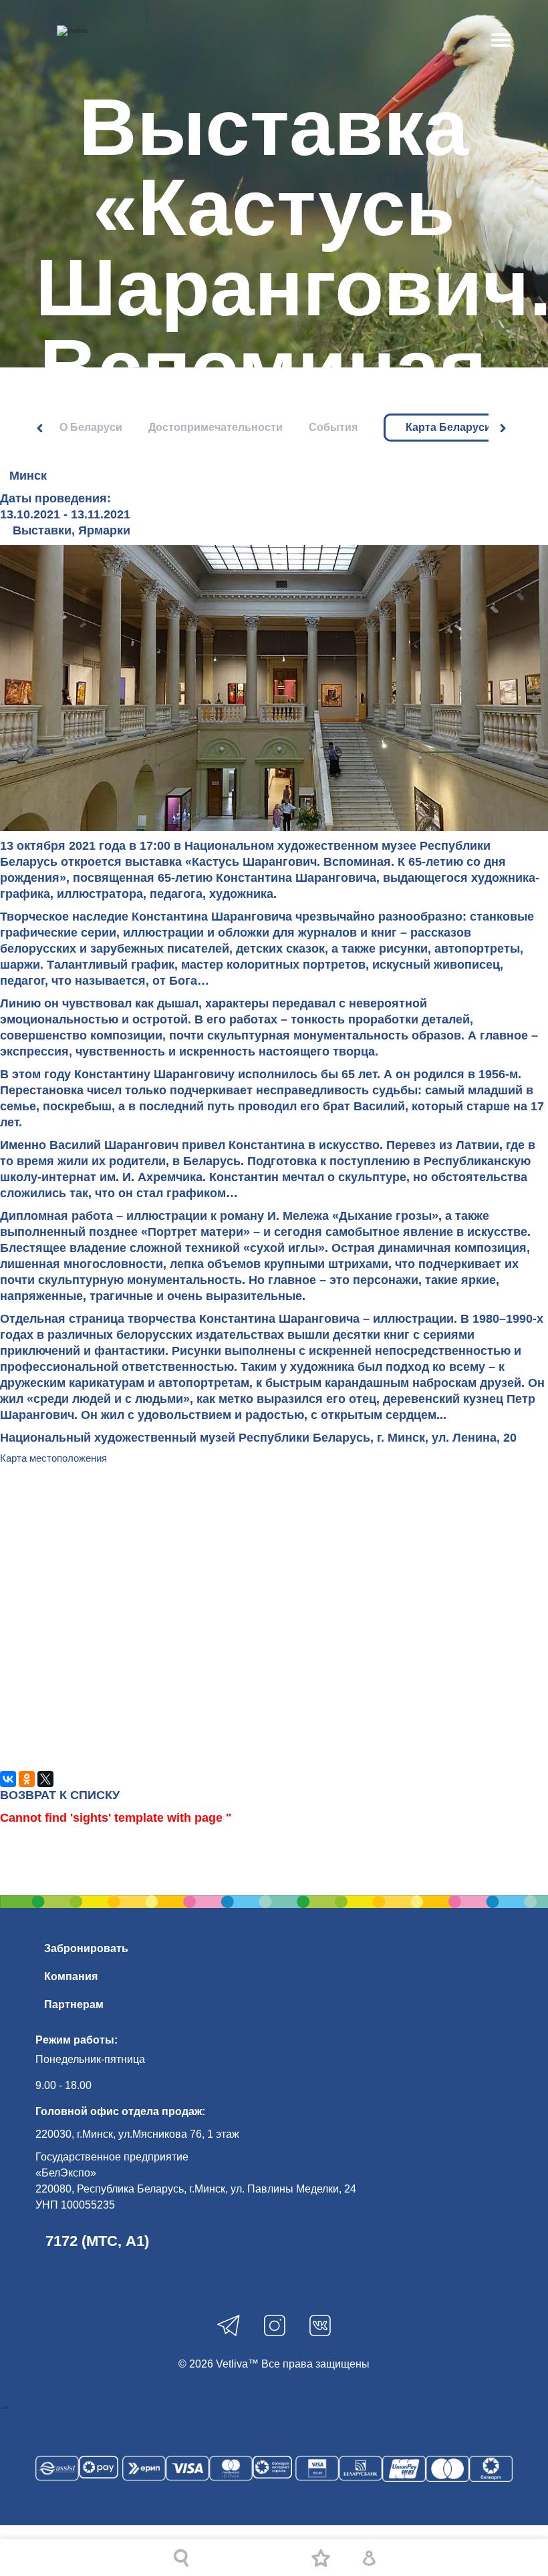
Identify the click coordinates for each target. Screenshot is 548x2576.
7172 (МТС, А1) (97, 2241)
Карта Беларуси (448, 428)
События (333, 427)
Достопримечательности (216, 427)
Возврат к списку (60, 1795)
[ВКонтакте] (8, 1779)
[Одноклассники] (27, 1779)
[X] (45, 1779)
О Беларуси (91, 427)
